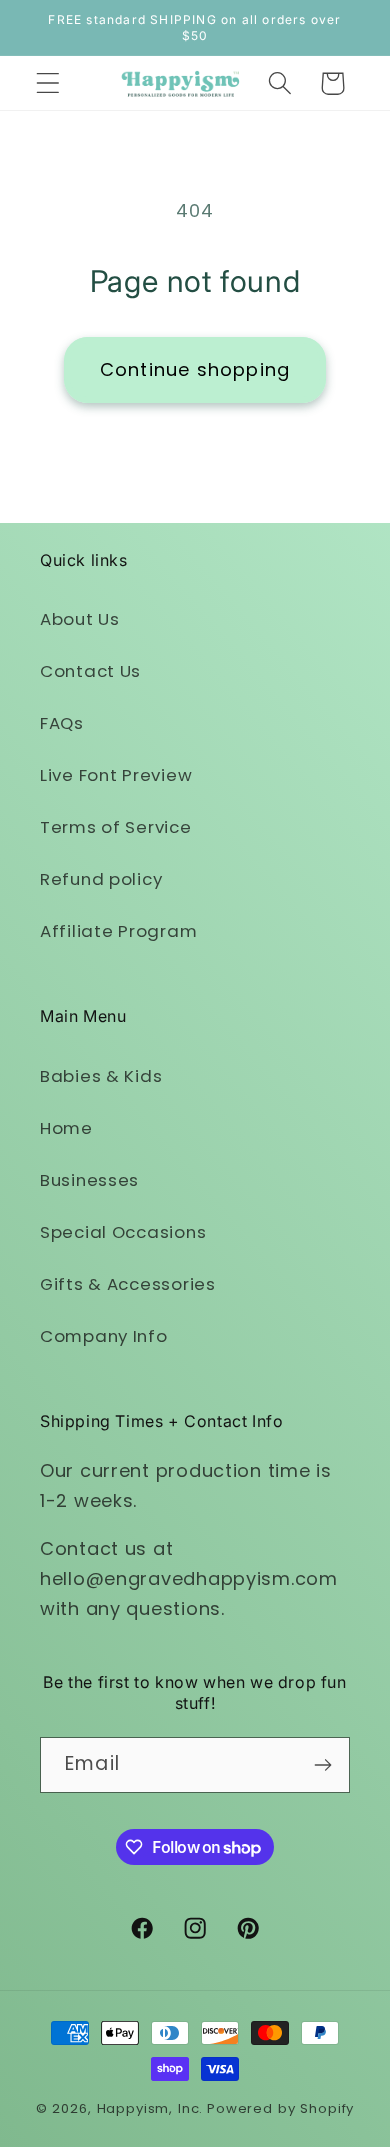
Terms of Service (116, 827)
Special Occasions (123, 1232)
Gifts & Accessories (128, 1284)
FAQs (62, 723)
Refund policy (101, 879)
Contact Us (90, 671)
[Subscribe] (322, 1765)
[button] (48, 83)
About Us (80, 619)
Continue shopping (195, 369)
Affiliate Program (118, 931)
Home (66, 1128)
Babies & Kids (101, 1076)
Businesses (89, 1180)
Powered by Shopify (280, 2108)
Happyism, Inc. (150, 2108)
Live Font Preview (116, 775)
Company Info (104, 1336)
